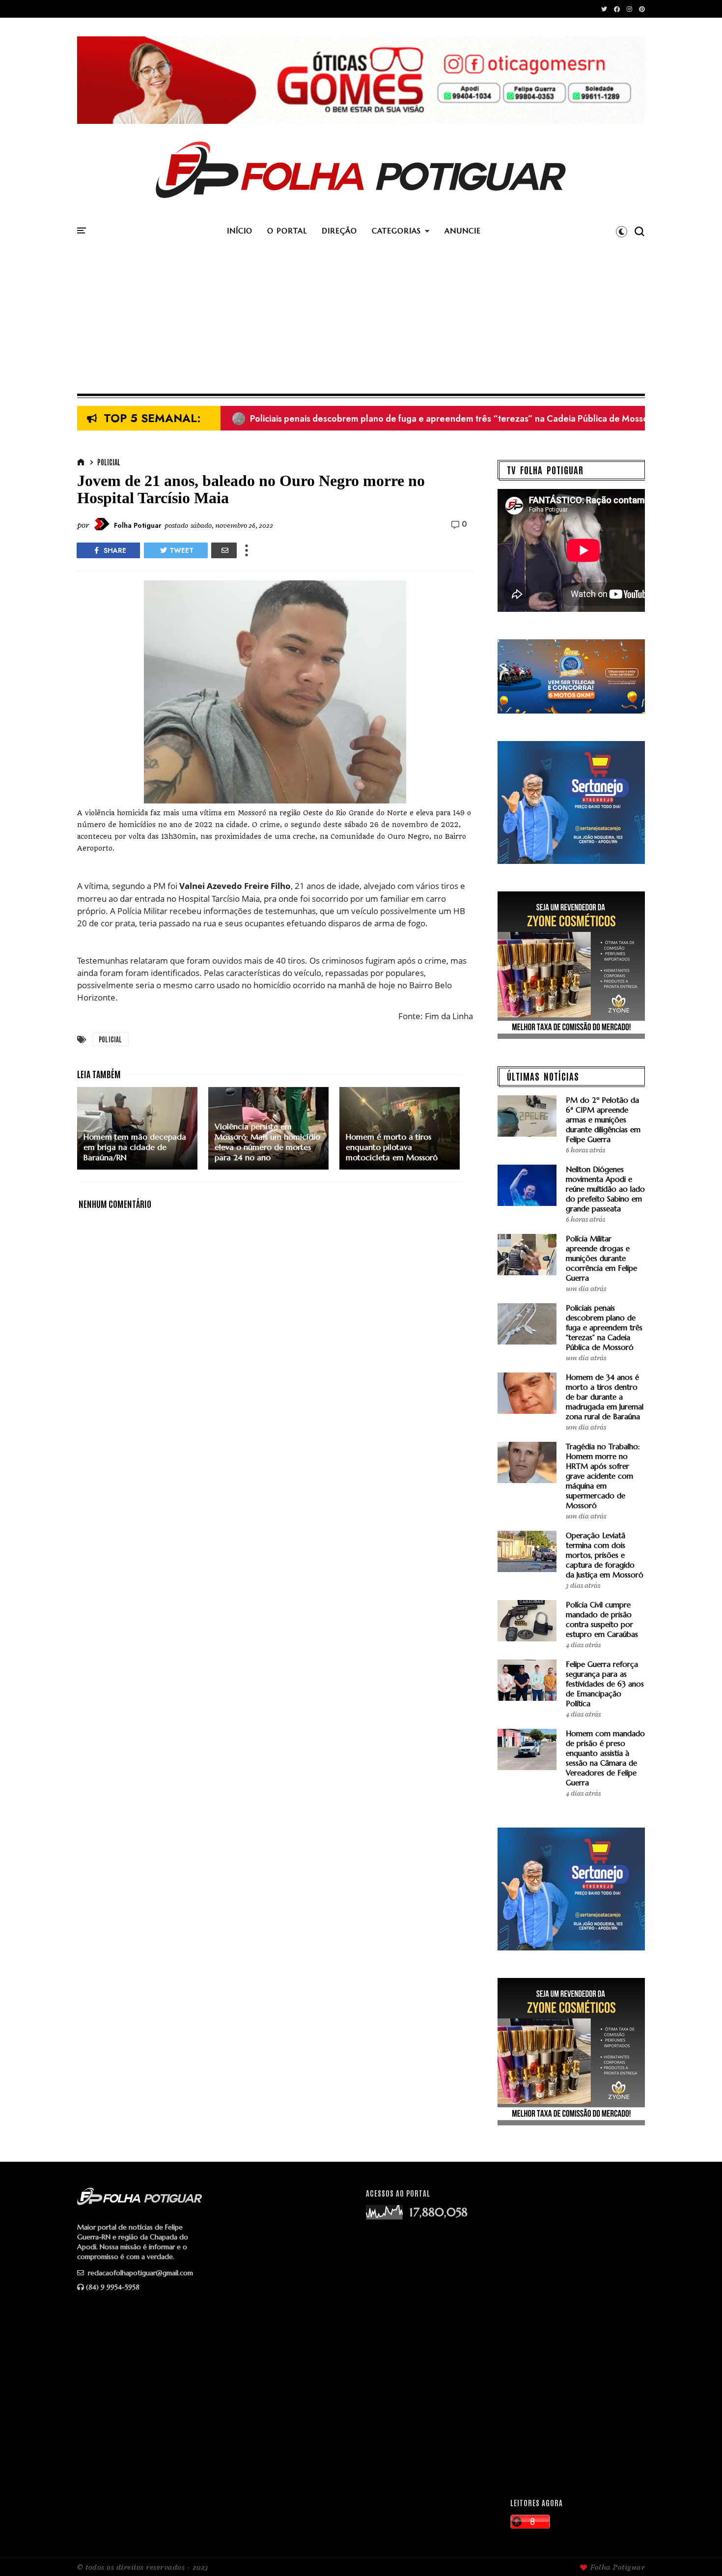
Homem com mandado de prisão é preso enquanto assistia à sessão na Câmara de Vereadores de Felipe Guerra (605, 1758)
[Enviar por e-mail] (224, 550)
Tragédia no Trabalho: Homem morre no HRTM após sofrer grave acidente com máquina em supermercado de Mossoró (603, 1476)
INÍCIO (240, 231)
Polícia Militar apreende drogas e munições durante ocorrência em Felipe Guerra (601, 1258)
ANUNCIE (463, 231)
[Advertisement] (361, 320)
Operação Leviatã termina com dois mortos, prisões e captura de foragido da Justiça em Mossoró (605, 1555)
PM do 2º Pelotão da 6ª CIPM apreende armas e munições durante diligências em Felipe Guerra (433, 419)
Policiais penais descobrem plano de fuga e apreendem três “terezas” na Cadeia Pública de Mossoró (604, 1328)
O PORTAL (287, 231)
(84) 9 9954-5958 (113, 2287)
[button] (622, 231)
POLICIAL (109, 462)
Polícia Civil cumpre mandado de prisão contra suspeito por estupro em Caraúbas (602, 1619)
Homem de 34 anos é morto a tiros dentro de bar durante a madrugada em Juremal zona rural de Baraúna (605, 1397)
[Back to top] (698, 2552)
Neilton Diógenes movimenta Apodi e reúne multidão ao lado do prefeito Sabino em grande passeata (605, 1189)
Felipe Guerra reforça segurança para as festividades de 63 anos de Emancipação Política (605, 1684)
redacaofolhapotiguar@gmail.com (139, 2273)
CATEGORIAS (396, 231)
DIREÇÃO (339, 231)
